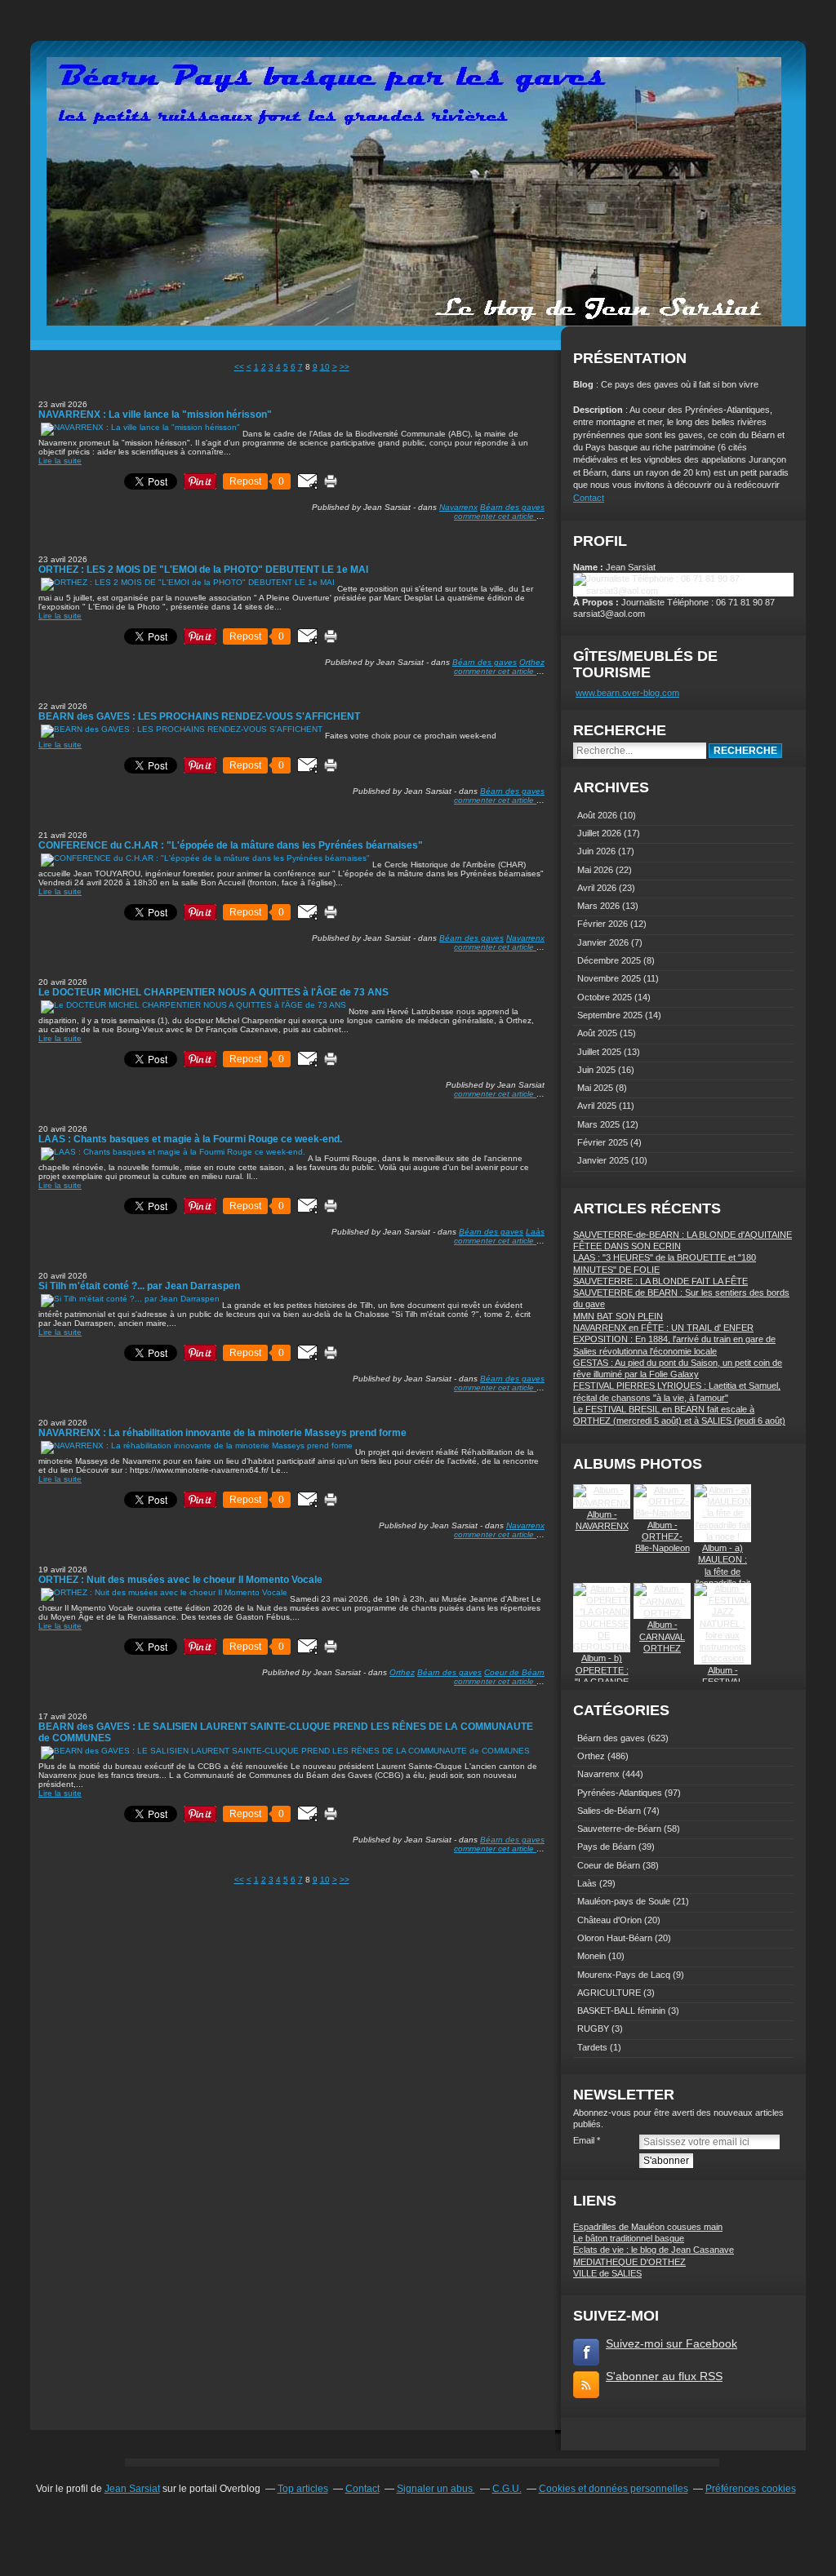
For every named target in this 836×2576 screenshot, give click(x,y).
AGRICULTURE (609, 1993)
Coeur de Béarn (514, 1672)
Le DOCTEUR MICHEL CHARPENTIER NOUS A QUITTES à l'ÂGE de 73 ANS (213, 992)
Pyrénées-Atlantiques (620, 1793)
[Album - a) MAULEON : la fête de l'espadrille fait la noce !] (723, 1536)
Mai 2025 (596, 1088)
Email (584, 2140)
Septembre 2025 (611, 1015)
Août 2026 (598, 815)
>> (345, 367)
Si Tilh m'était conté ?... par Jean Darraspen (139, 1286)
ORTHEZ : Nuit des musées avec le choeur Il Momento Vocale (180, 1580)
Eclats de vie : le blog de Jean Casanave (654, 2250)
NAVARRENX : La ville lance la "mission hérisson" (155, 415)
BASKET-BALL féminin (621, 2011)
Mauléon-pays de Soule (624, 1901)
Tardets (592, 2047)
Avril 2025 (598, 1106)
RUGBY (593, 2028)
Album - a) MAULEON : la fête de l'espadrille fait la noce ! (723, 1571)
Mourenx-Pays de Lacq (624, 1975)
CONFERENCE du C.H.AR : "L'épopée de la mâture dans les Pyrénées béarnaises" (231, 845)
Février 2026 (604, 924)
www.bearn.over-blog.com (627, 693)
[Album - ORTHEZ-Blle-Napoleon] (662, 1513)
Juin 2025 (598, 1070)
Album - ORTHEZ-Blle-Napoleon (663, 1537)
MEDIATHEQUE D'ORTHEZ (629, 2262)
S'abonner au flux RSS (664, 2376)
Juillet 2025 (600, 1052)
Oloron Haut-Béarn (615, 1938)
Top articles (303, 2489)
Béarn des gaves (512, 507)
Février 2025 (604, 1142)
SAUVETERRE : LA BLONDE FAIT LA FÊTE (660, 1281)
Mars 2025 (600, 1124)
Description (599, 410)
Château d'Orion (609, 1920)
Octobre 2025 (606, 997)
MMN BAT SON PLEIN (618, 1316)
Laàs (535, 1232)
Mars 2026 (600, 906)
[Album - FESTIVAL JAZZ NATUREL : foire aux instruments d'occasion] (723, 1658)
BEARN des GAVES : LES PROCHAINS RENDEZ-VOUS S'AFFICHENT (199, 716)
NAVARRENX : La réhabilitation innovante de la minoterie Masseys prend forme (222, 1433)
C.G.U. (507, 2489)
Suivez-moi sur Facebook (671, 2343)
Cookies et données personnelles (614, 2489)
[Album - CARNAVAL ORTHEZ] (662, 1613)
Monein (591, 1956)
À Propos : (597, 602)
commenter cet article (495, 516)
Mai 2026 (596, 870)
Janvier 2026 (604, 942)
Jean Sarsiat (132, 2489)
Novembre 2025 (610, 978)
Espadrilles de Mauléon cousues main (648, 2227)
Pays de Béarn (607, 1847)
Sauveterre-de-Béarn (619, 1829)
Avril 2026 (598, 888)
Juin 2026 (598, 851)
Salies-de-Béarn (609, 1811)
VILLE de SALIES (607, 2273)
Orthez (532, 662)
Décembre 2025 (610, 960)
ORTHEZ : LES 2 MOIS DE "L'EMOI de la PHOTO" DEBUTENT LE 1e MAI (203, 570)
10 (325, 367)
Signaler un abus (436, 2489)
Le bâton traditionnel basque (629, 2238)
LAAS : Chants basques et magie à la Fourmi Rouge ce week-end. (190, 1139)
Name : (589, 567)
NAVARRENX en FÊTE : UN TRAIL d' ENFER (663, 1328)
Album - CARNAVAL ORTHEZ (662, 1636)
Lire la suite (60, 461)
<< (239, 367)
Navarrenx (458, 507)
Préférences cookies (751, 2489)
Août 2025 (598, 1033)
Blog (583, 384)
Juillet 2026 (600, 833)
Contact (589, 498)
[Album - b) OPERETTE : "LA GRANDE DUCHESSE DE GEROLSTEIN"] (604, 1647)
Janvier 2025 (604, 1160)
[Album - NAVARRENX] (602, 1503)
